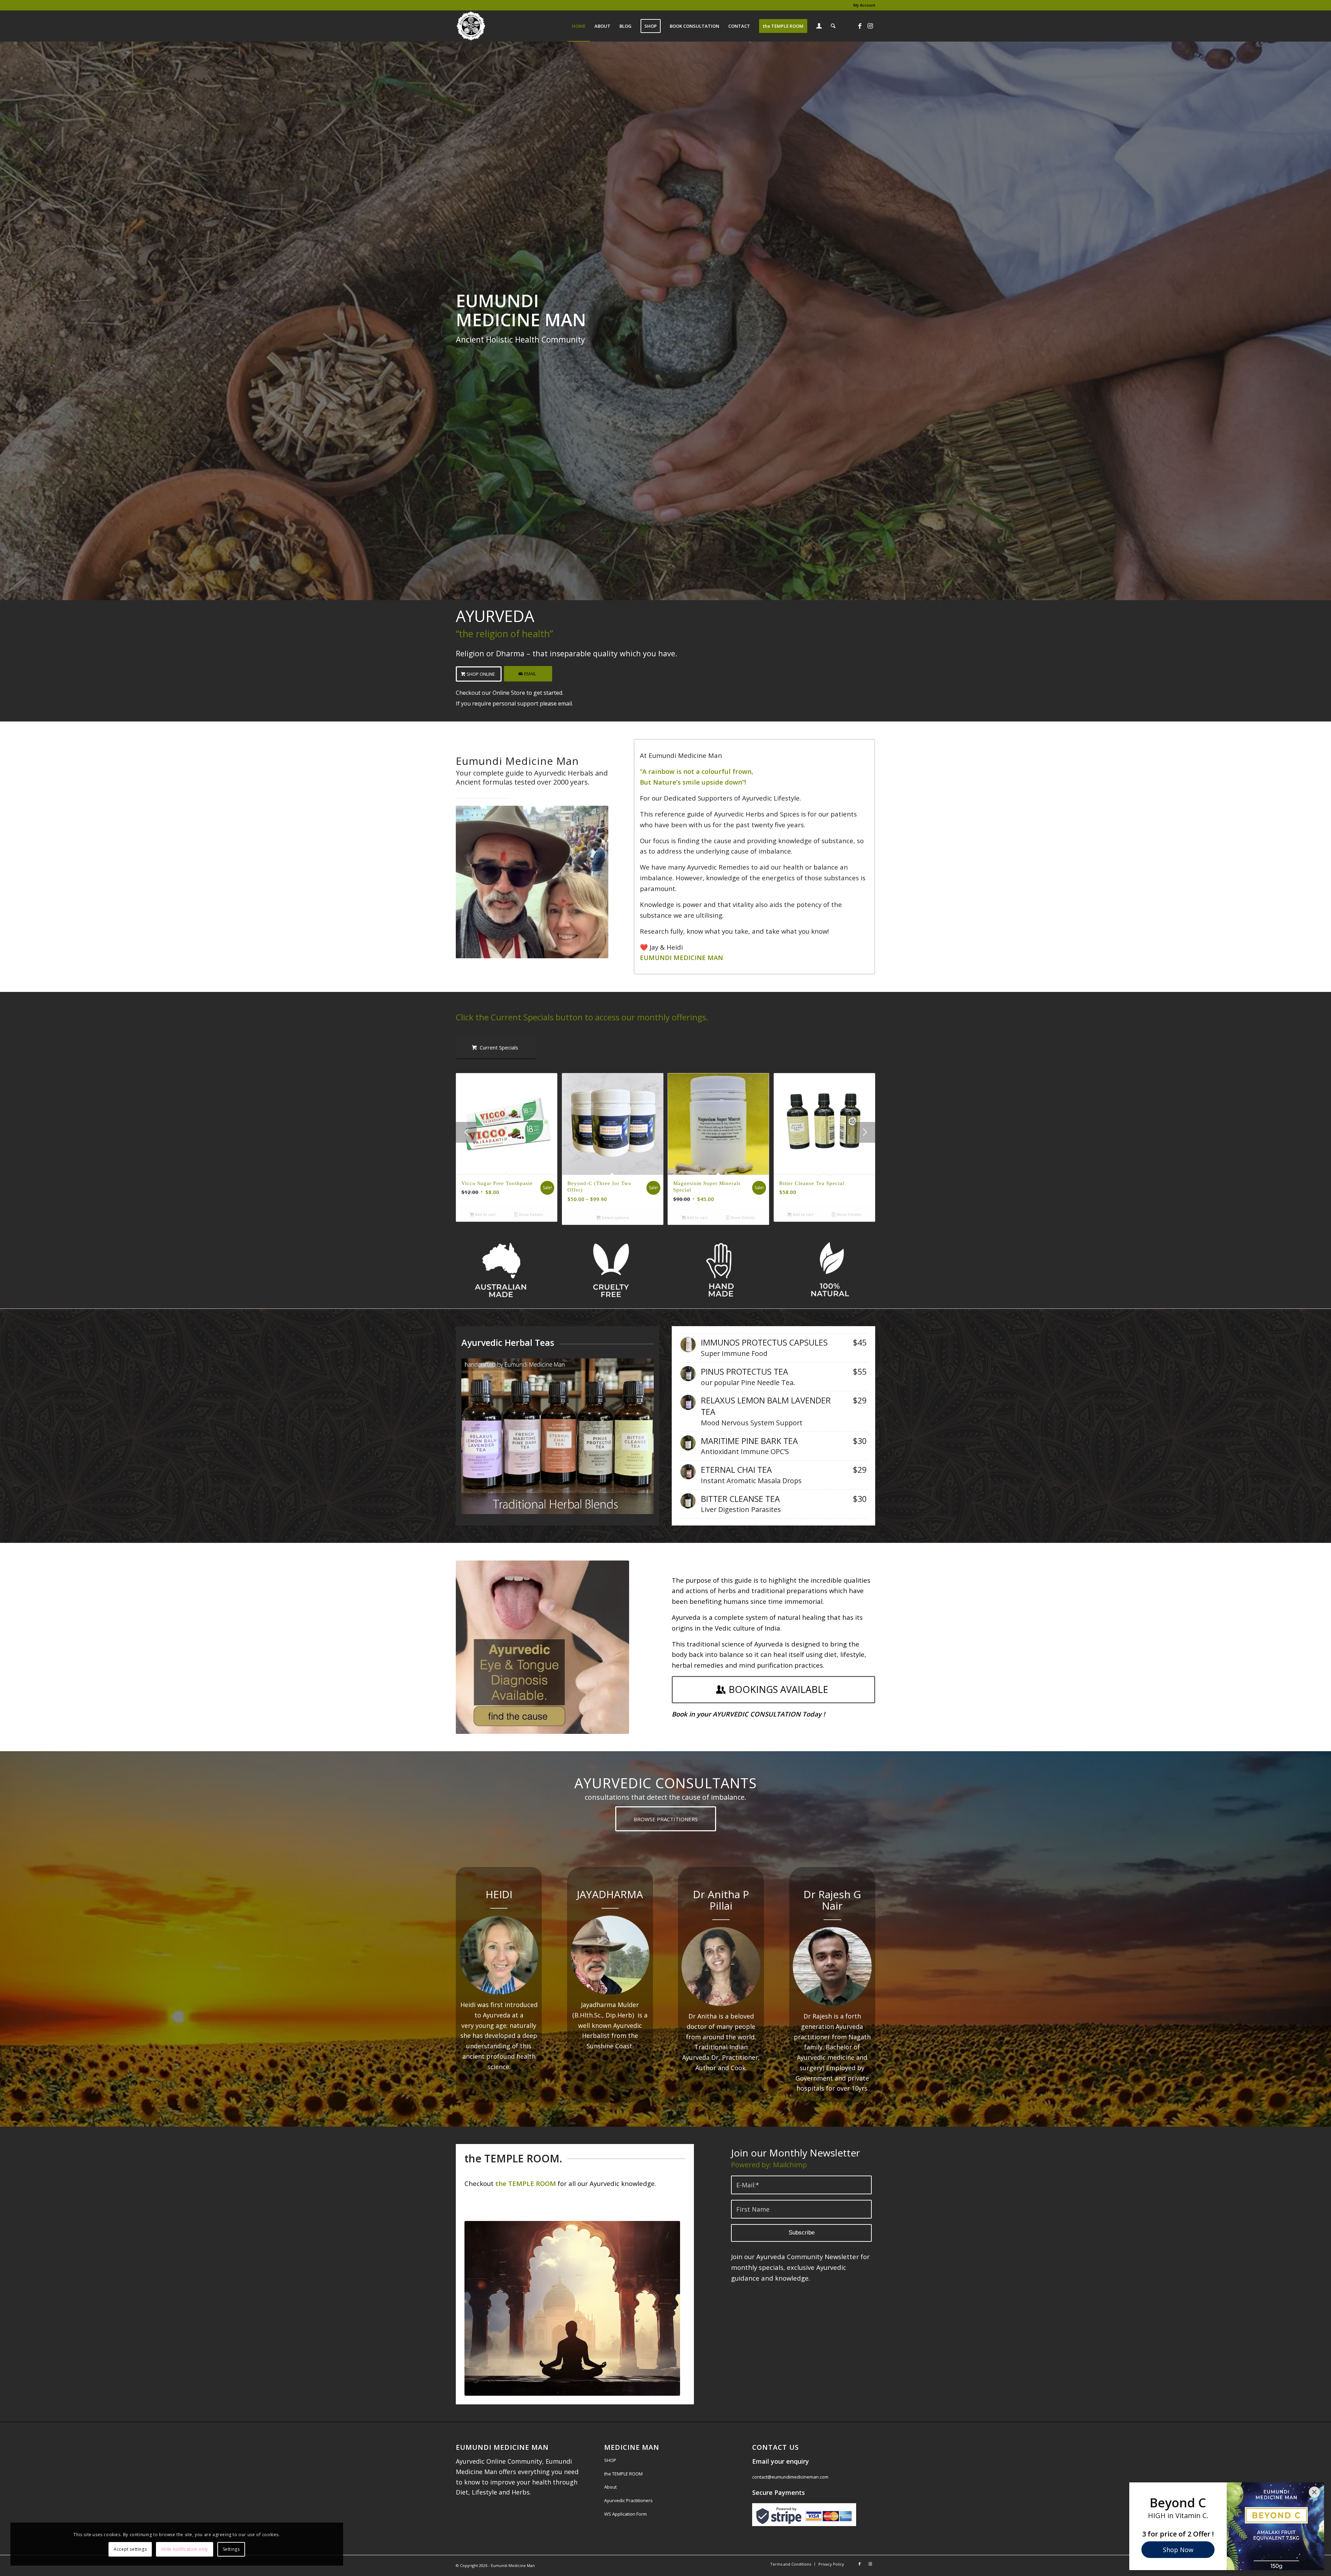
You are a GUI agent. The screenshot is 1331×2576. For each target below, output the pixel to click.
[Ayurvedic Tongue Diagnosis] (542, 1647)
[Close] (1314, 2492)
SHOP (610, 2460)
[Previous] (466, 1132)
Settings (231, 2549)
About (610, 2487)
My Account (864, 5)
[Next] (865, 1132)
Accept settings (130, 2549)
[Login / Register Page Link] (819, 27)
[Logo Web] (471, 26)
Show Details (530, 1214)
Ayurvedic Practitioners (628, 2500)
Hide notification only (185, 2549)
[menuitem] (863, 5)
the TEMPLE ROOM (623, 2474)
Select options (615, 1217)
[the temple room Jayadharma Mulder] (572, 2308)
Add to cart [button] (485, 1214)
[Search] (833, 26)
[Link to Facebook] (860, 26)
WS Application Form (625, 2514)
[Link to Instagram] (870, 26)
